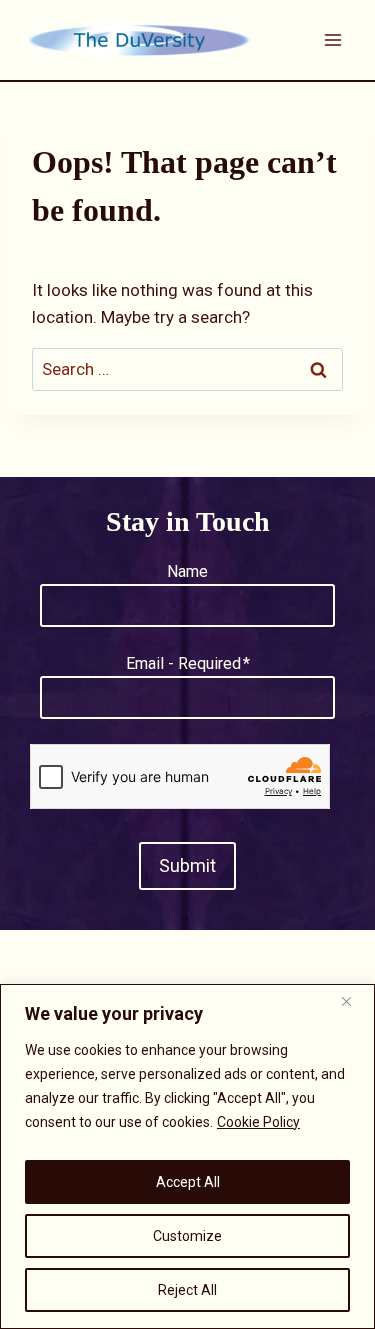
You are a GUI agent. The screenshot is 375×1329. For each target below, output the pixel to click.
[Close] (354, 1001)
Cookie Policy (258, 1122)
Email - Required (188, 663)
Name (187, 571)
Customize (187, 1236)
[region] (187, 1156)
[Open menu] (332, 39)
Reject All (187, 1290)
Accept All (188, 1182)
